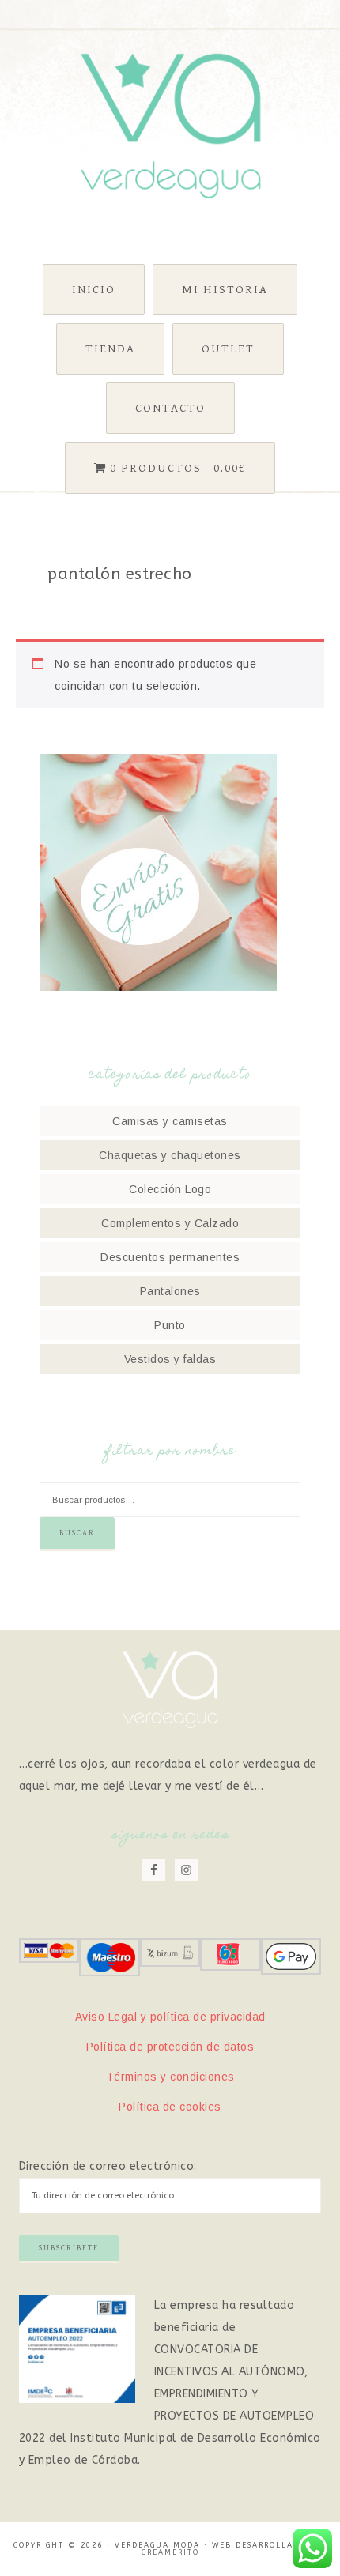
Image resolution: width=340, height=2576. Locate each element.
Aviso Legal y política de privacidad (170, 2017)
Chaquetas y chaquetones (170, 1155)
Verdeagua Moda (170, 126)
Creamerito (170, 2552)
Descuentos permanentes (170, 1257)
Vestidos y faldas (170, 1359)
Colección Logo (170, 1189)
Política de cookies (170, 2107)
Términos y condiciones (170, 2077)
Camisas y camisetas (170, 1121)
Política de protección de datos (170, 2047)
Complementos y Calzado (170, 1223)
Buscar (77, 1533)
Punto (170, 1325)
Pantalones (170, 1291)
